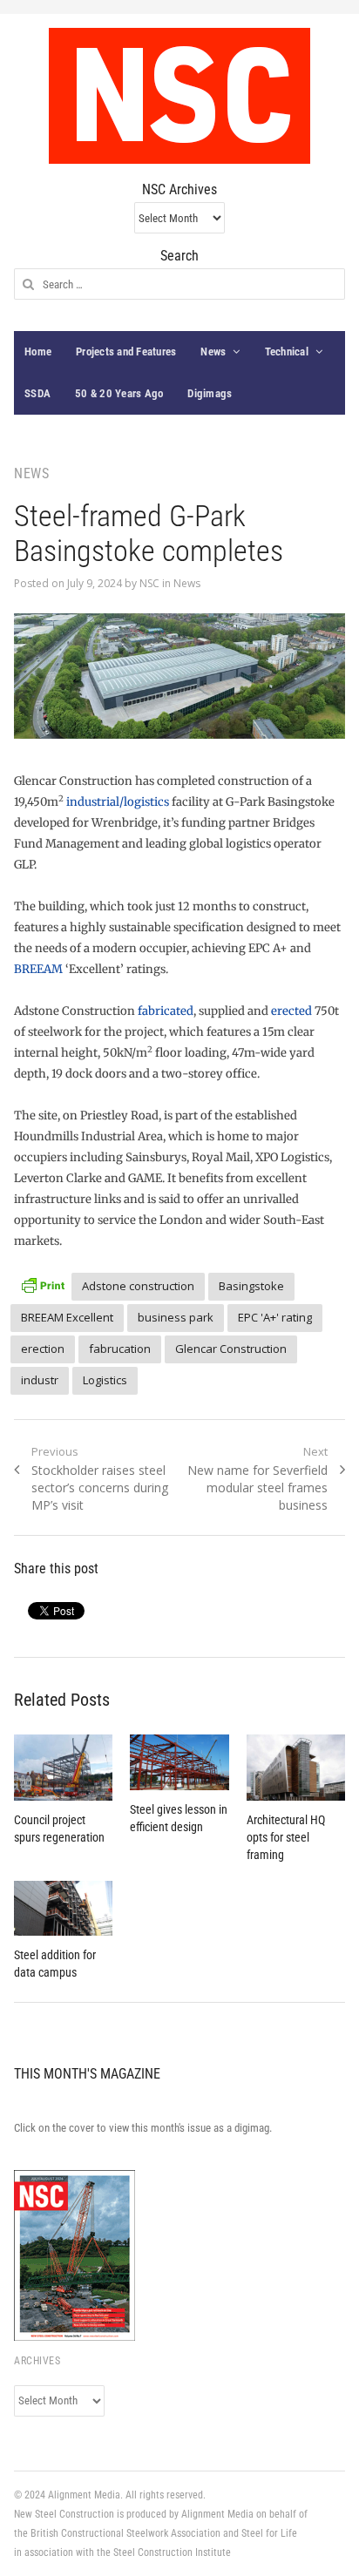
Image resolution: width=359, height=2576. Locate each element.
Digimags (210, 393)
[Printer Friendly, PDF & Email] (43, 1284)
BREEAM (38, 969)
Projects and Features (126, 352)
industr (40, 1380)
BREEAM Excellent (67, 1317)
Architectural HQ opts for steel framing (286, 1837)
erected (291, 1011)
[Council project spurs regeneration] (63, 1768)
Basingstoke (251, 1286)
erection (43, 1349)
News (213, 352)
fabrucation (120, 1349)
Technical (287, 352)
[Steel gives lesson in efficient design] (179, 1762)
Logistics (105, 1380)
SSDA (37, 393)
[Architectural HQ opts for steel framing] (296, 1767)
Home (38, 352)
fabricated (166, 1011)
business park (176, 1317)
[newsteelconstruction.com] (179, 96)
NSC (149, 583)
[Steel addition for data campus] (63, 1909)
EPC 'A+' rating (275, 1317)
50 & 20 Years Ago (119, 393)
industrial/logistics (118, 802)
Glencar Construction (231, 1349)
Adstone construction (138, 1286)
